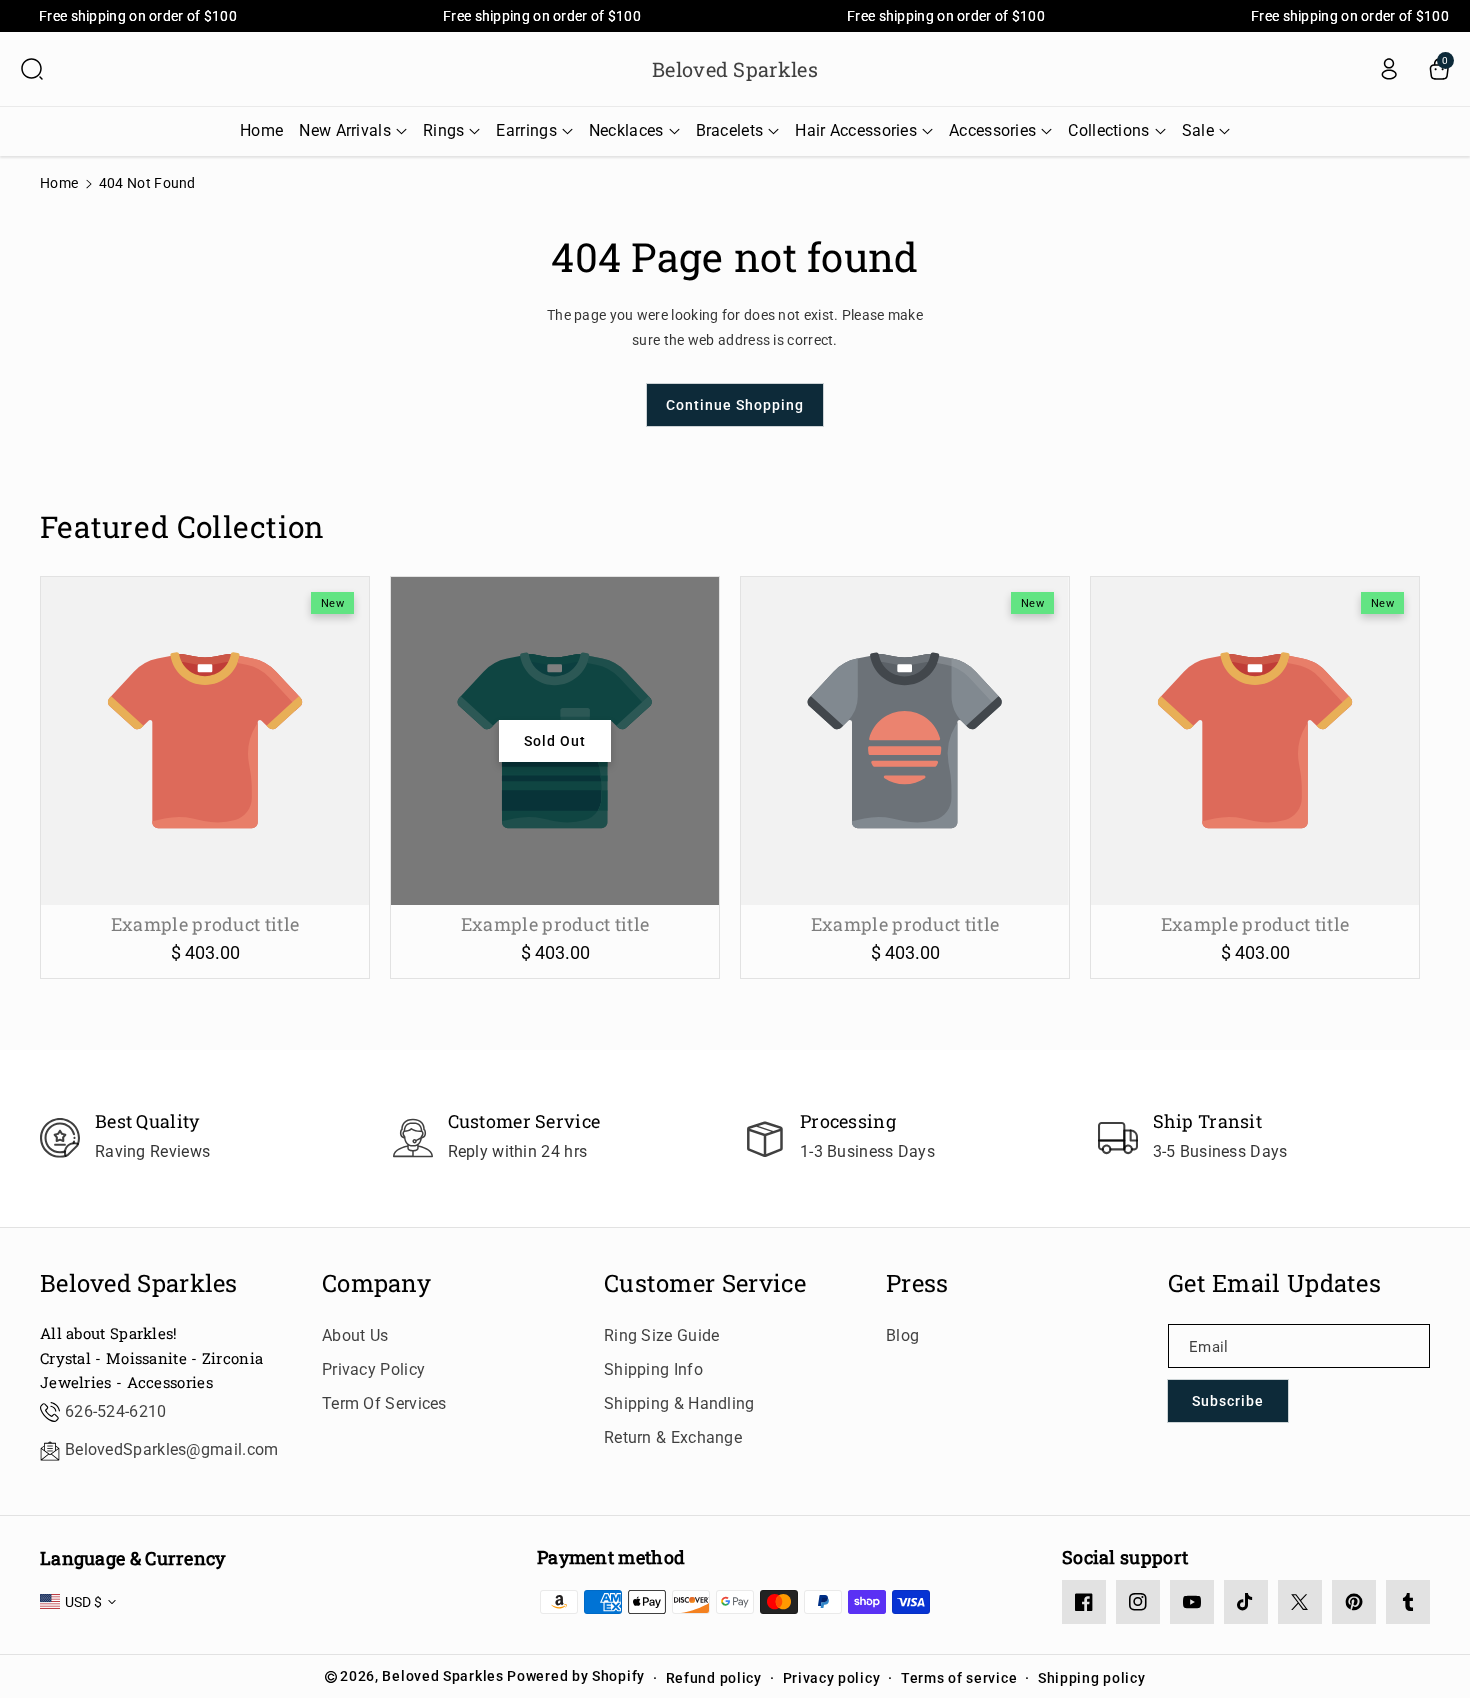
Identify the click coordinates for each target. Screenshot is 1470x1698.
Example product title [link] (205, 924)
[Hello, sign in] (1389, 69)
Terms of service (959, 1678)
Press (917, 1283)
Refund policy (714, 1678)
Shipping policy (1092, 1678)
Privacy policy (832, 1678)
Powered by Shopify (576, 1676)
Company (376, 1283)
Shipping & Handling (679, 1403)
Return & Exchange (673, 1437)
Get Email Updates (1274, 1283)
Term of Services (384, 1403)
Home (59, 183)
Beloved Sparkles (139, 1283)
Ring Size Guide (662, 1335)
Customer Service (705, 1283)
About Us (355, 1335)
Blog (902, 1335)
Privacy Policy (373, 1369)
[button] (32, 69)
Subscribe (1228, 1401)
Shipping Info (653, 1369)
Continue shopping (735, 405)
